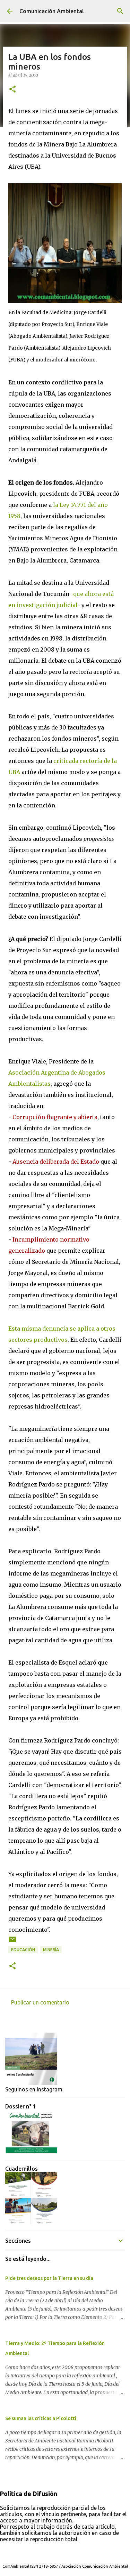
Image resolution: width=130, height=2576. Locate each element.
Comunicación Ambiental (52, 11)
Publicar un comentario (40, 2002)
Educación (23, 1950)
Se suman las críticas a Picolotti (41, 2418)
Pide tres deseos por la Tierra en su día (49, 2278)
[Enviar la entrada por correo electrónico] (12, 1942)
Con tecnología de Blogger (69, 2552)
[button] (12, 90)
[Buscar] (120, 11)
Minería (51, 1950)
